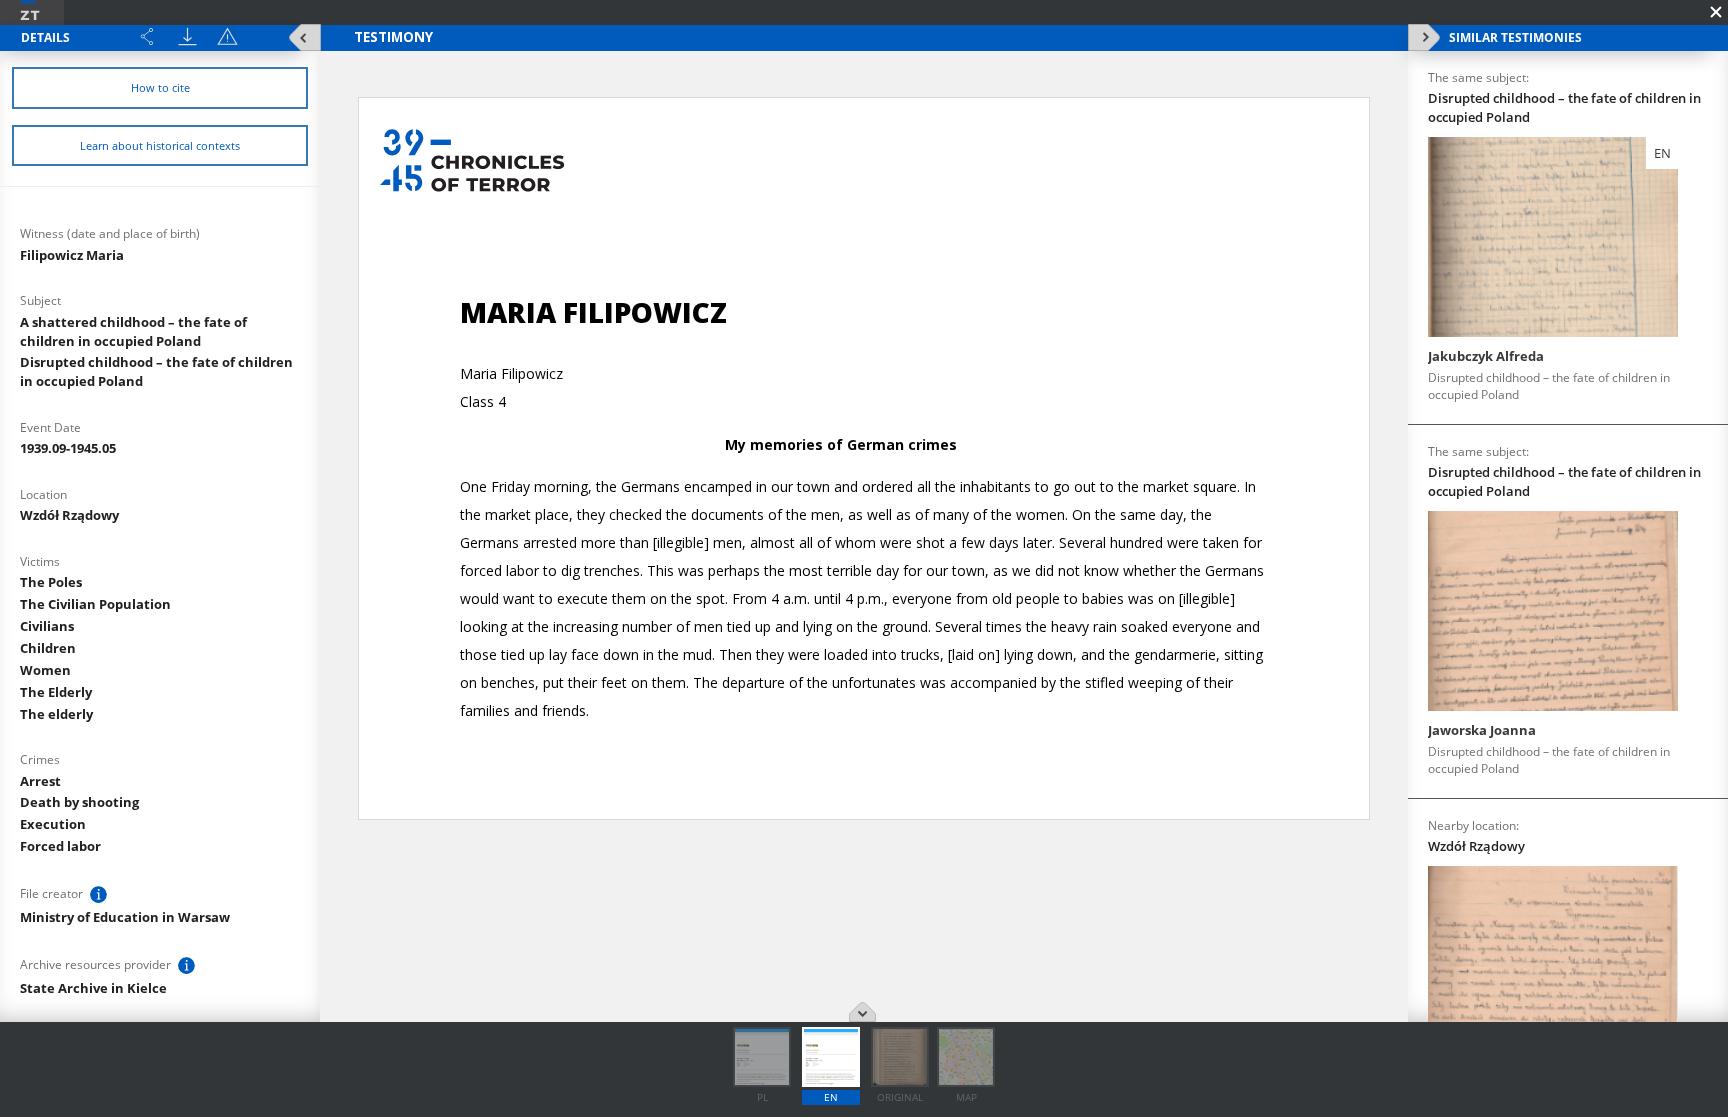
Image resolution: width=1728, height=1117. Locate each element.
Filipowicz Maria (72, 255)
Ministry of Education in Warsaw (125, 917)
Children (48, 648)
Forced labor (60, 846)
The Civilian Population (95, 604)
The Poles (51, 582)
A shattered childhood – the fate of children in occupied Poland (133, 331)
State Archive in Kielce (93, 988)
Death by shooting (79, 802)
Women (45, 670)
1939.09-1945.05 (68, 448)
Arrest (40, 781)
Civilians (47, 626)
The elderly (56, 714)
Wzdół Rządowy (69, 515)
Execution (53, 824)
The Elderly (56, 692)
